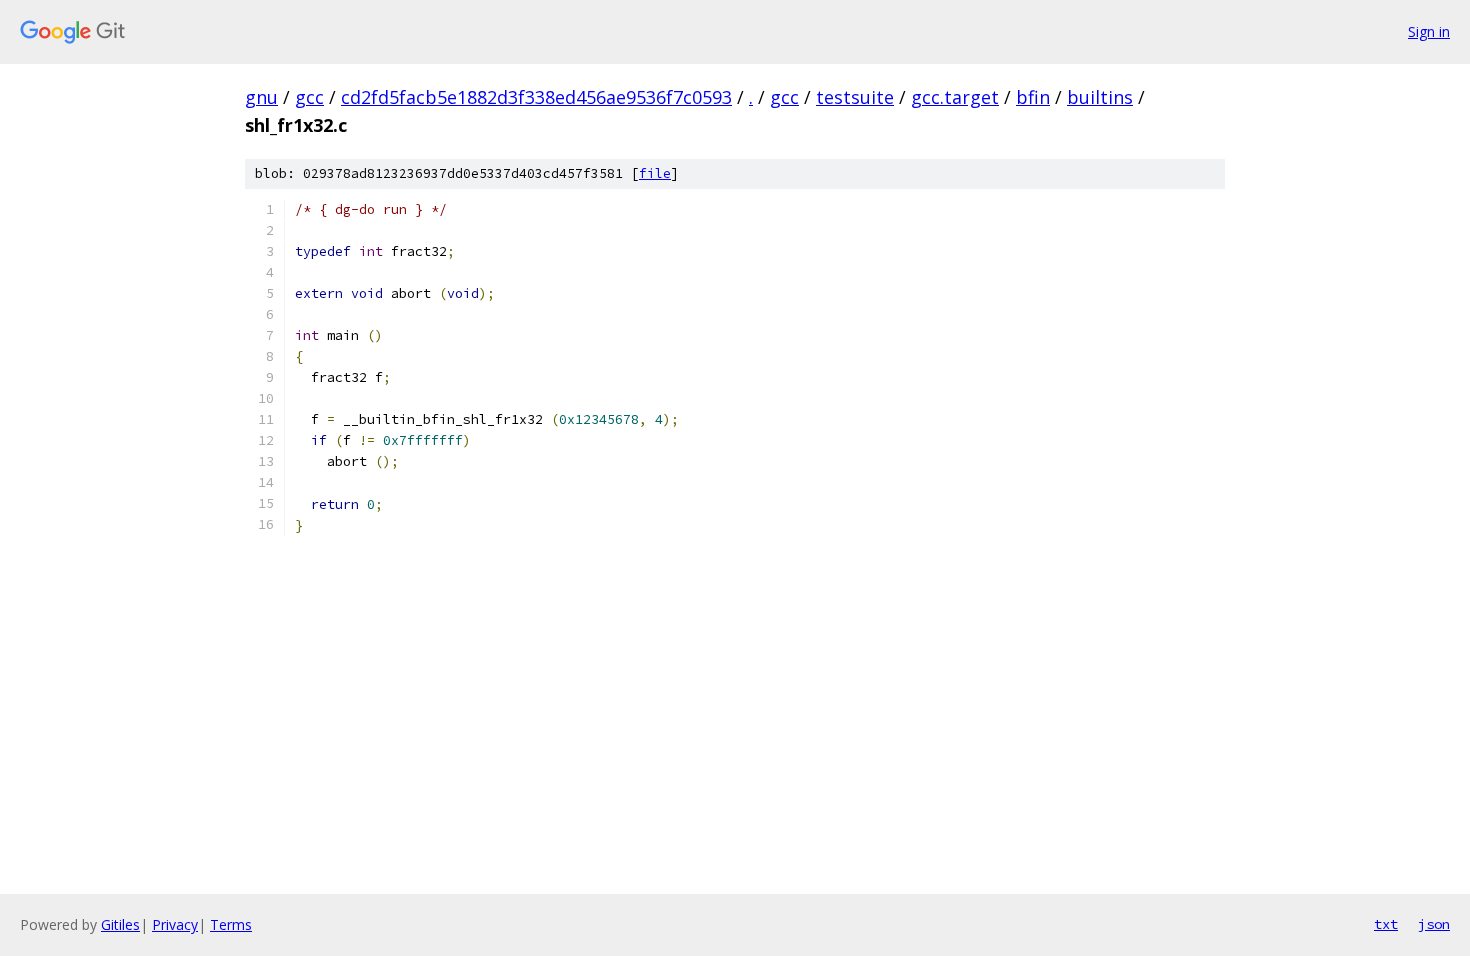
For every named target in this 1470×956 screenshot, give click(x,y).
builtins (1100, 97)
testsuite (855, 97)
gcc (309, 97)
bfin (1033, 97)
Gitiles (120, 924)
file (655, 173)
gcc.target (955, 97)
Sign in (1429, 31)
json (1434, 924)
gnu (261, 97)
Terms (231, 924)
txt (1386, 924)
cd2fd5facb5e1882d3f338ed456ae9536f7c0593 (536, 97)
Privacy (175, 924)
